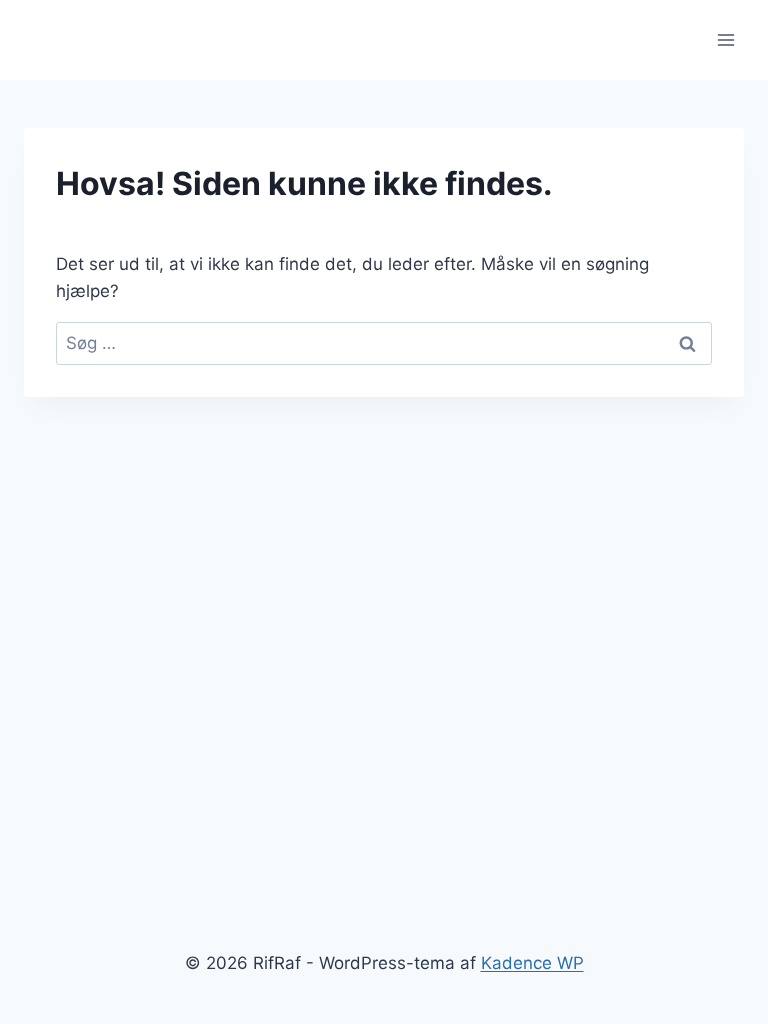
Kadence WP (532, 963)
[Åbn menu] (725, 39)
